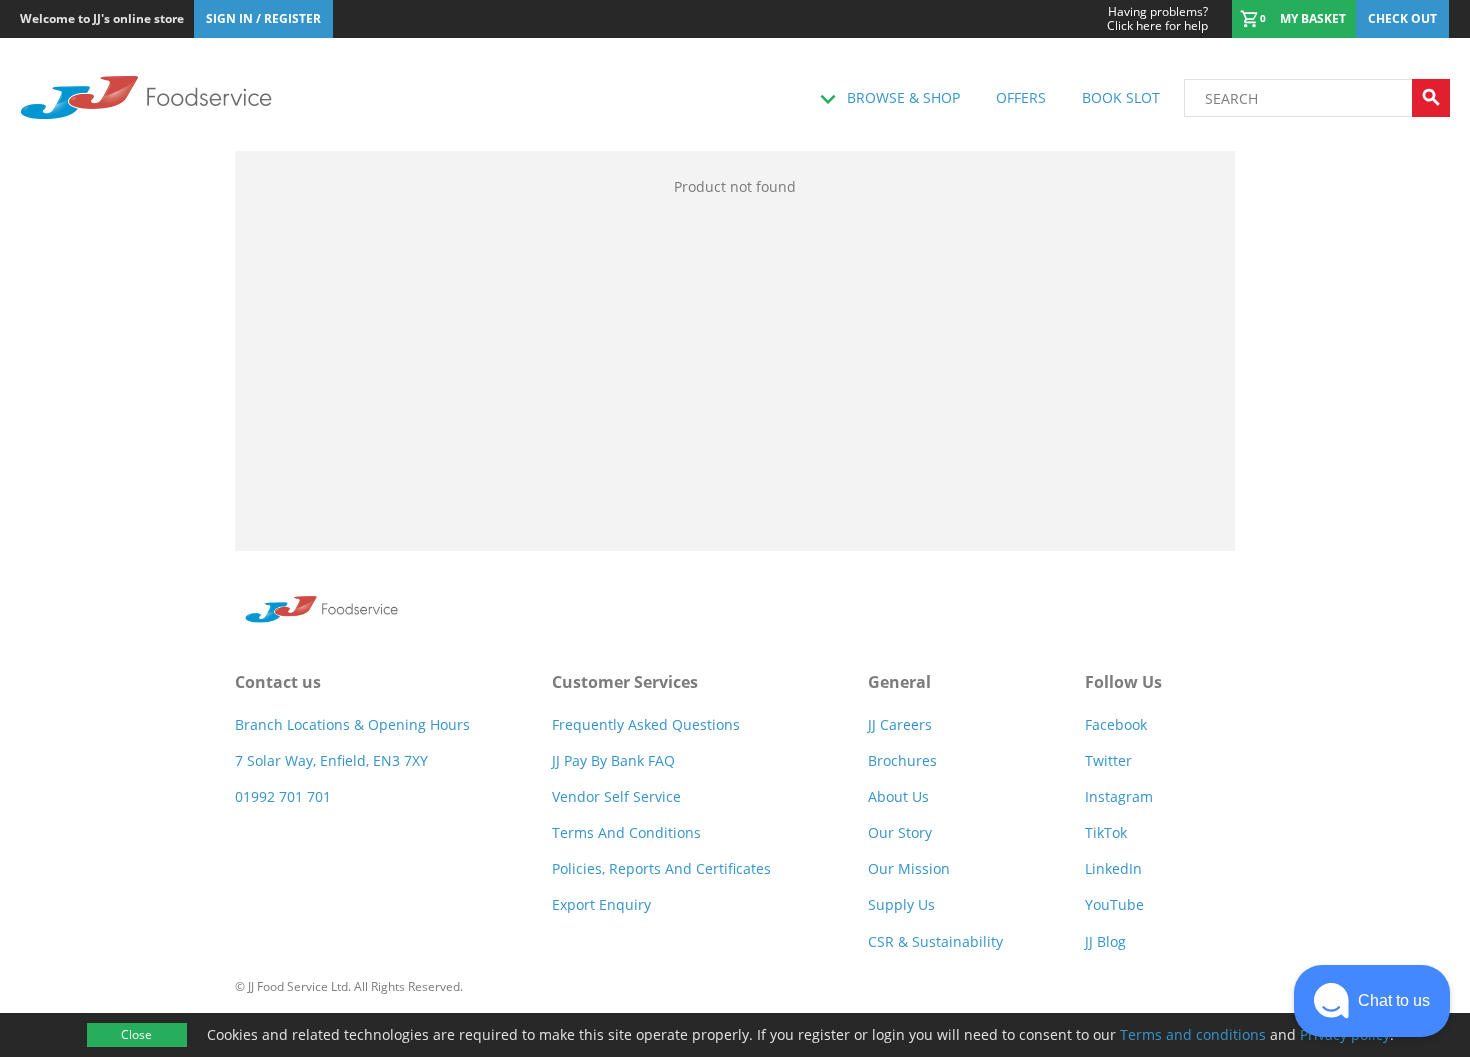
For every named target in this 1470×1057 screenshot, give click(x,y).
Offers (1021, 97)
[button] (1372, 1001)
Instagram (1119, 796)
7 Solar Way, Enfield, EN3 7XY (331, 760)
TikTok (1106, 832)
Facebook (1116, 724)
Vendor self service (616, 796)
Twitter (1108, 760)
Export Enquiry (601, 904)
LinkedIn (1113, 868)
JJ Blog (1105, 941)
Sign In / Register (263, 18)
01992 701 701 (283, 796)
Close (136, 1034)
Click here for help (1157, 19)
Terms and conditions (1193, 1034)
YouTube (1114, 904)
